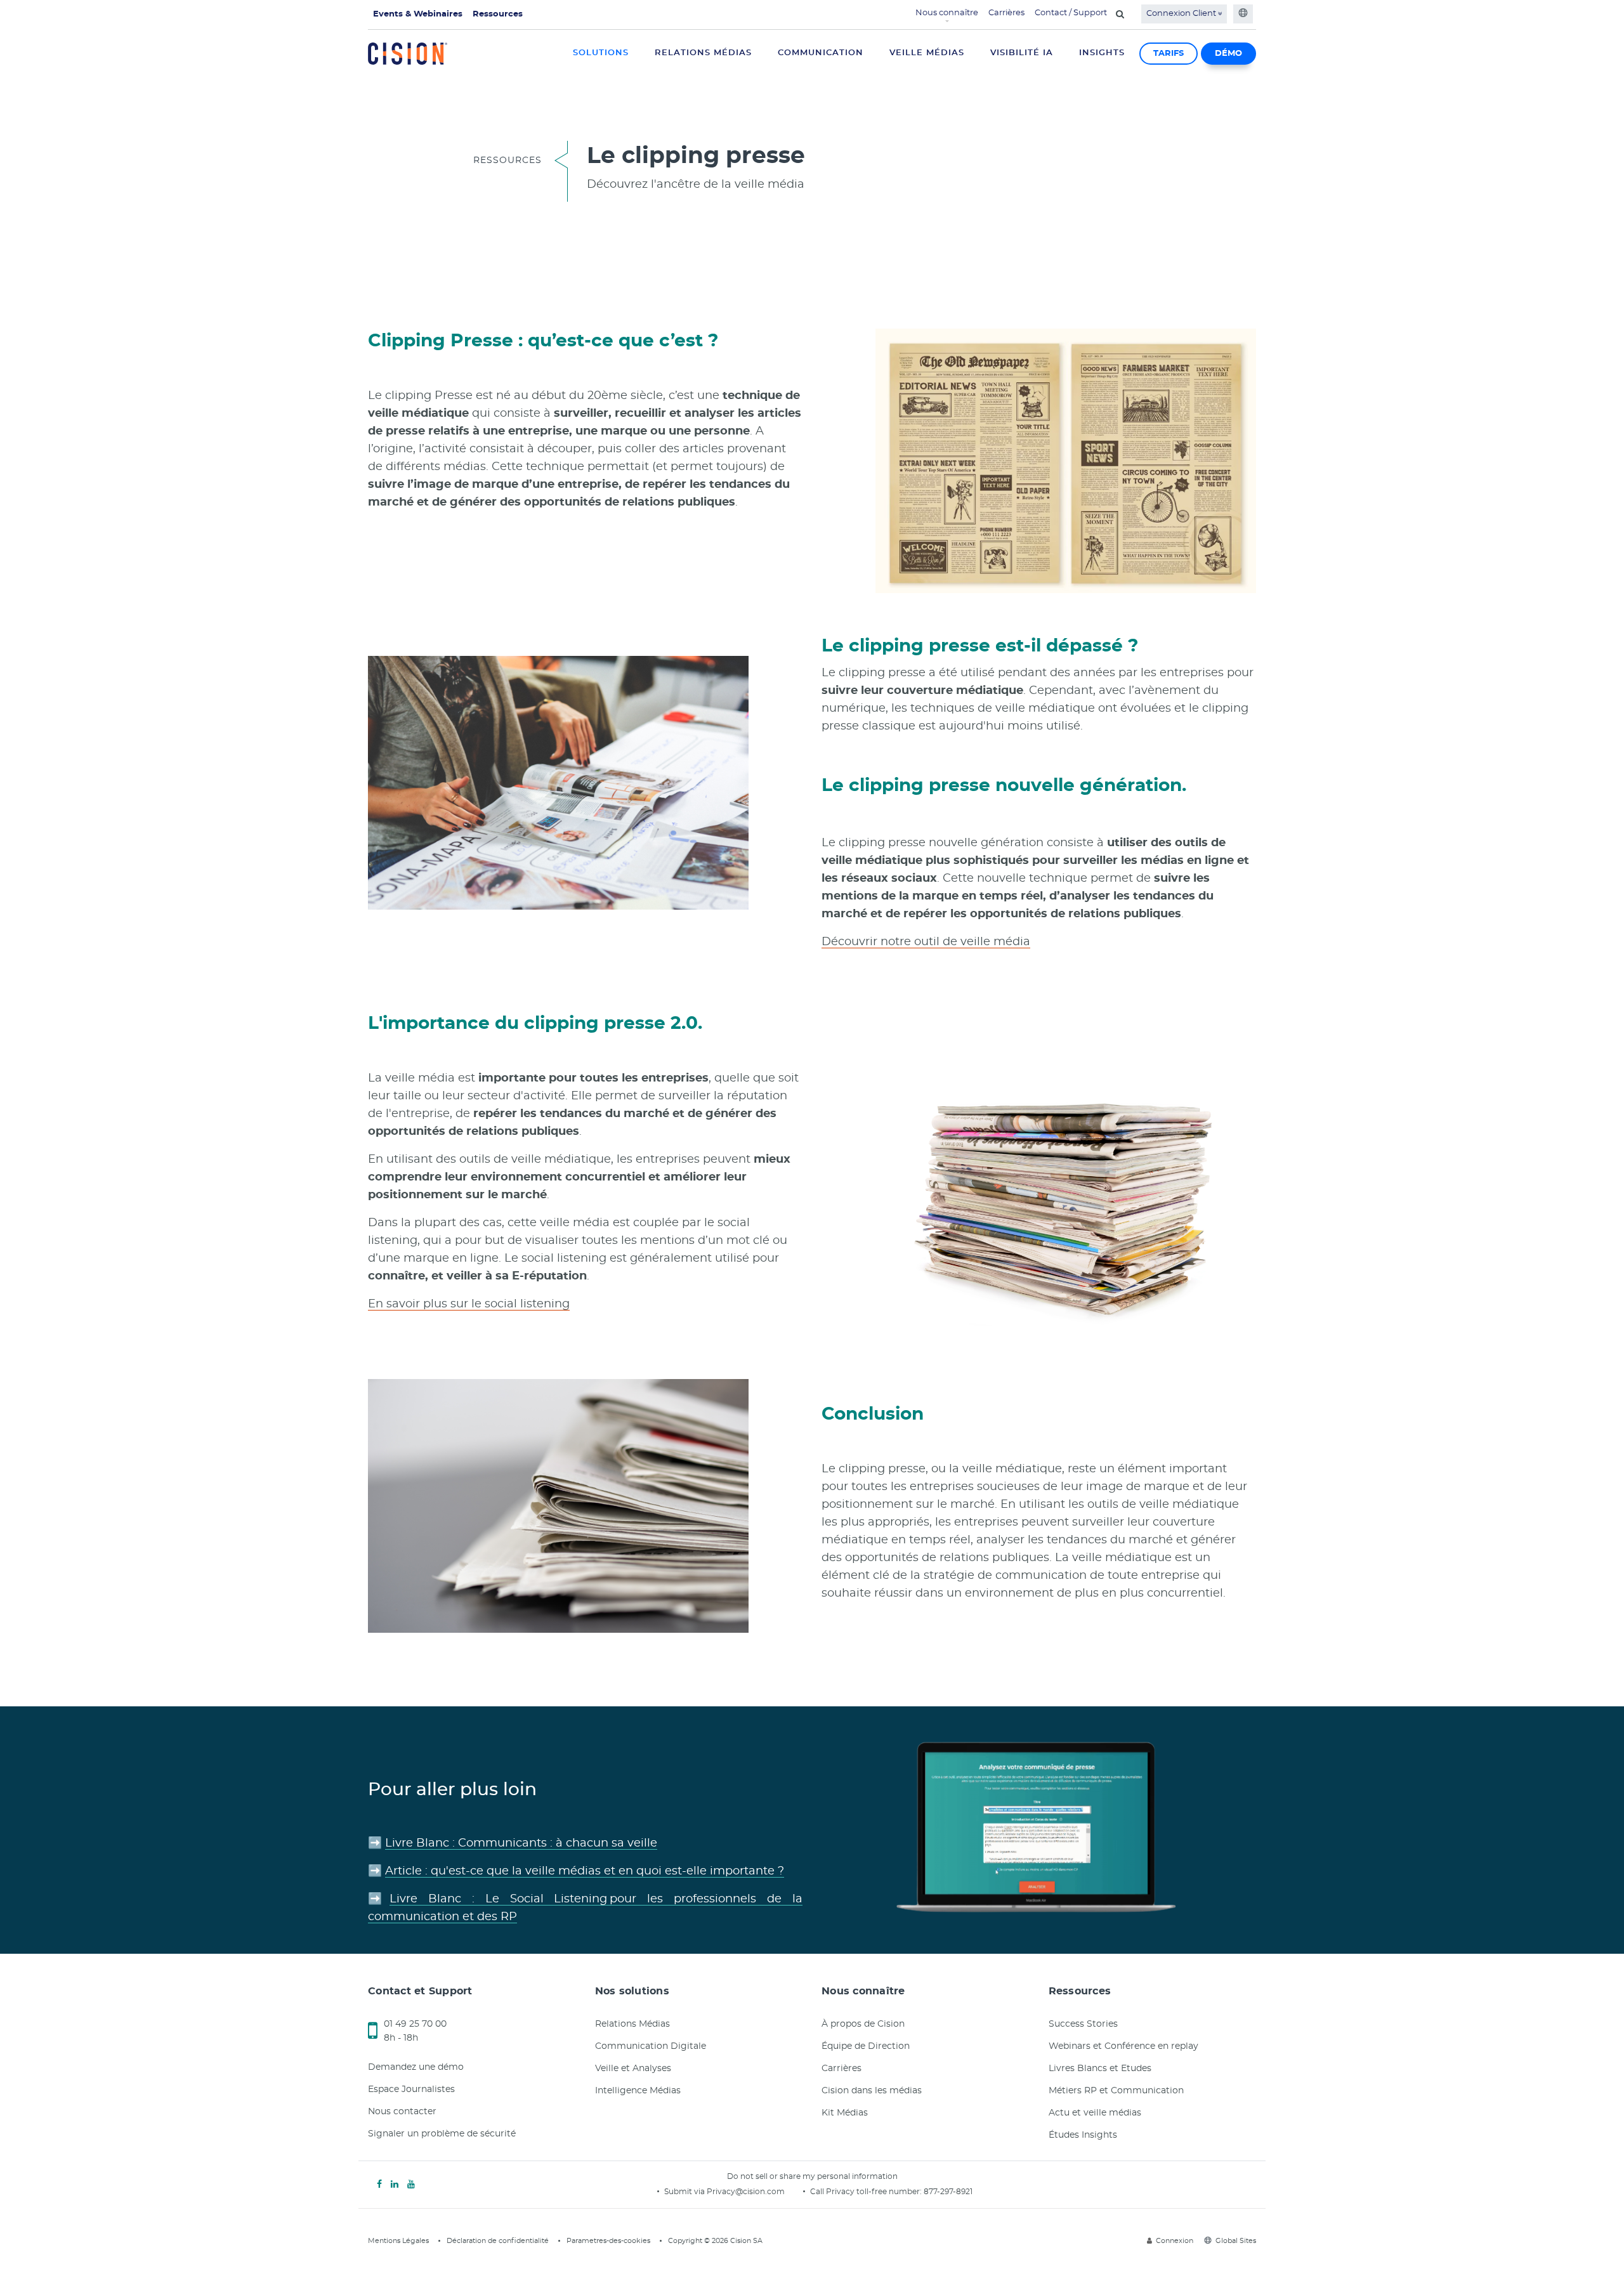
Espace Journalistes (411, 2089)
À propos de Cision (863, 2024)
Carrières (1006, 13)
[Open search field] (1120, 14)
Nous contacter (402, 2112)
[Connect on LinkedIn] (395, 2185)
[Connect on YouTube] (411, 2185)
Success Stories (1083, 2024)
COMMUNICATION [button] (821, 53)
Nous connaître (947, 13)
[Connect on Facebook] (379, 2185)
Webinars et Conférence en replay (1123, 2046)
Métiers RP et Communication (1116, 2091)
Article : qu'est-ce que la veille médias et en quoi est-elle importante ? (585, 1871)
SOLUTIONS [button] (601, 53)
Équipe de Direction (866, 2046)
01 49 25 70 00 (415, 2024)
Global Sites (1236, 2241)
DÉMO (1228, 54)
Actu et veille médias (1095, 2113)
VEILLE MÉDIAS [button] (927, 53)
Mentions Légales (398, 2241)
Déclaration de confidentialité (498, 2241)
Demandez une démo (416, 2067)
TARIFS (1169, 54)
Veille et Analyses (633, 2069)
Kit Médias (845, 2113)
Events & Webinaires (418, 14)
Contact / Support (1071, 13)
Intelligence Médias (638, 2091)
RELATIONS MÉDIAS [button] (703, 53)
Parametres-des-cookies (608, 2241)
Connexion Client (1182, 14)
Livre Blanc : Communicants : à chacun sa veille (521, 1843)
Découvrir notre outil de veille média (926, 942)
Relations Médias (632, 2024)
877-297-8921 (948, 2192)
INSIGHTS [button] (1102, 53)
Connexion (1175, 2241)
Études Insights (1083, 2135)
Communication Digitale (651, 2046)
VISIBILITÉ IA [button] (1022, 53)
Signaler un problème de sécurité (442, 2134)
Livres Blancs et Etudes (1100, 2069)
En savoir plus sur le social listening (469, 1304)
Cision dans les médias (872, 2091)
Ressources (498, 14)
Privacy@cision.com (746, 2192)
